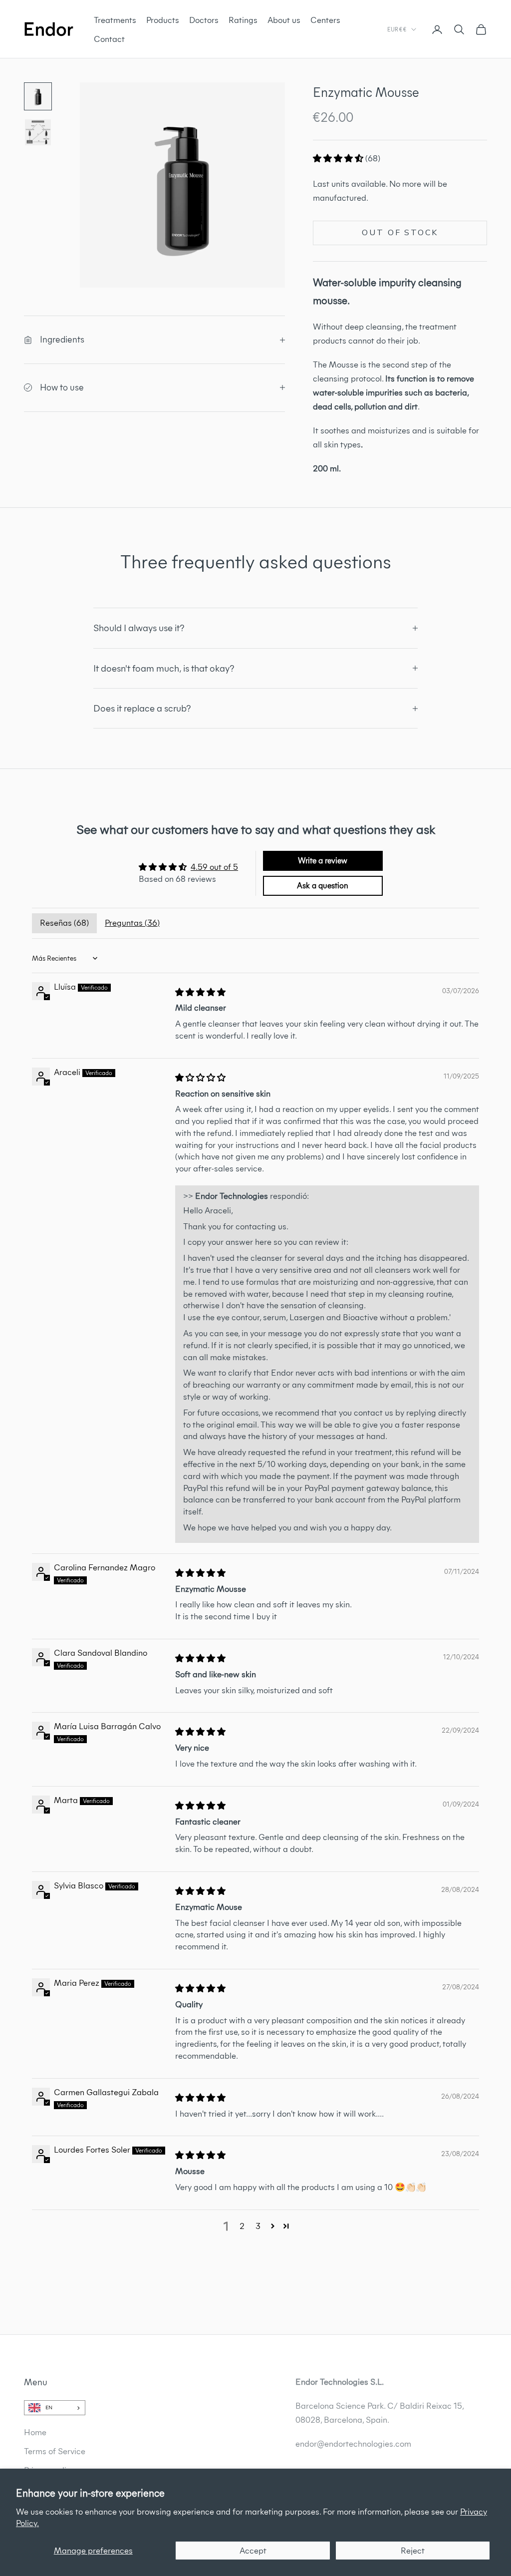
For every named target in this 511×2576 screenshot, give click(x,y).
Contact (109, 39)
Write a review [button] (323, 861)
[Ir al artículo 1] (38, 96)
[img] (200, 992)
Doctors (204, 20)
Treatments (115, 20)
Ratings (243, 20)
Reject (413, 2551)
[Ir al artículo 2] (38, 132)
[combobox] (55, 2408)
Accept (253, 2551)
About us (284, 20)
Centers (325, 20)
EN (49, 2407)
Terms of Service (55, 2451)
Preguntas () (132, 923)
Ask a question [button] (323, 886)
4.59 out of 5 (214, 867)
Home (35, 2432)
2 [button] (242, 2226)
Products (163, 20)
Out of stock (400, 233)
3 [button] (258, 2226)
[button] (339, 158)
